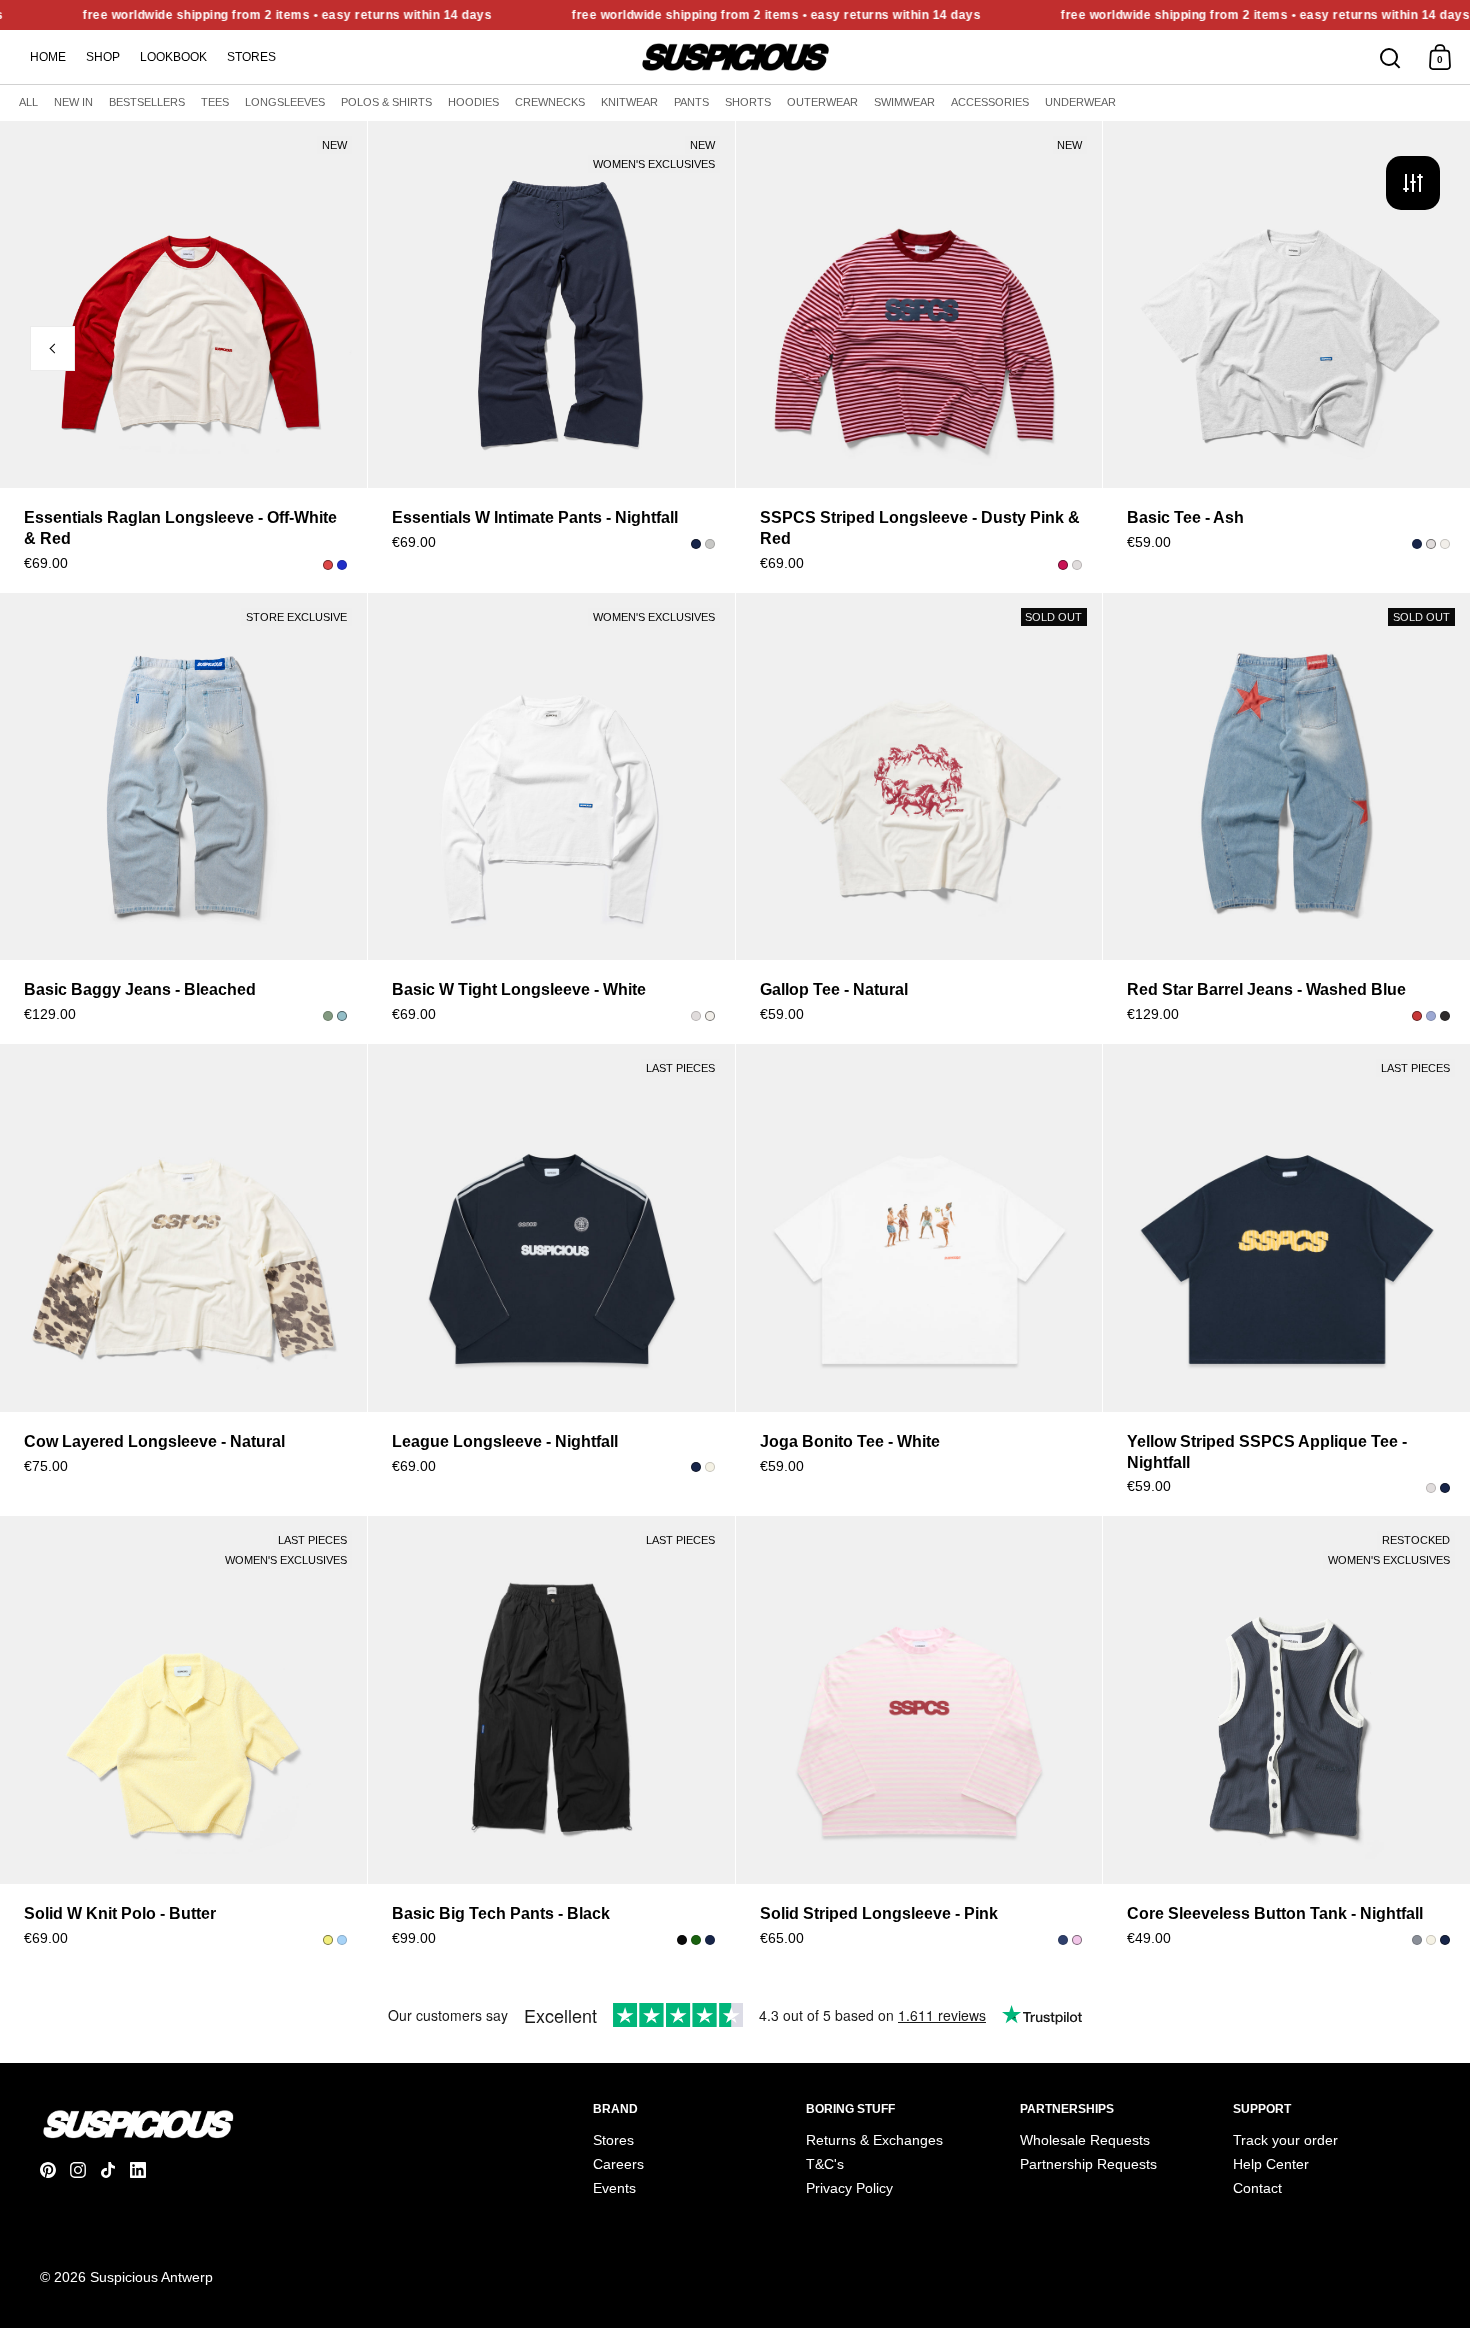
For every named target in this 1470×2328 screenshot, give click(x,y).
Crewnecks (550, 102)
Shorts (748, 102)
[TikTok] (115, 2170)
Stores (251, 57)
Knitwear (629, 102)
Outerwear (822, 102)
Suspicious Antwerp (151, 2277)
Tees (215, 102)
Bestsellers (147, 102)
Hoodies (473, 102)
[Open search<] (1390, 57)
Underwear (1080, 102)
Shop (103, 57)
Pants (691, 102)
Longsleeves (285, 102)
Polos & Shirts (386, 102)
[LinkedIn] (145, 2170)
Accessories (990, 102)
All (28, 102)
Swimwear (904, 102)
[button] (354, 307)
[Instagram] (85, 2170)
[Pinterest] (55, 2170)
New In (73, 102)
